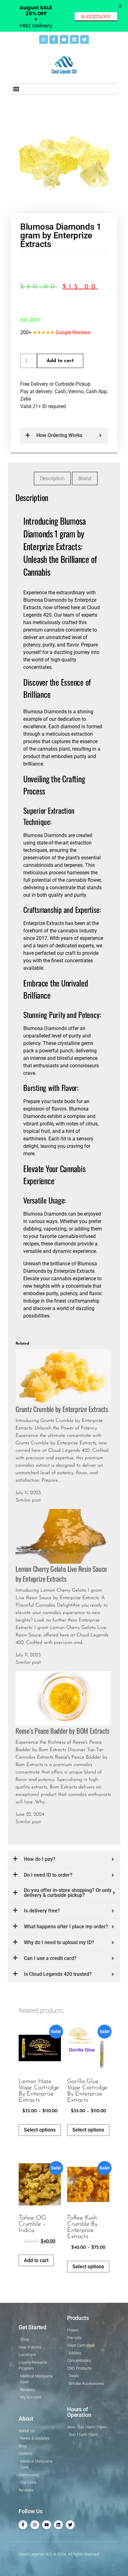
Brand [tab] (85, 478)
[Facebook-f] (54, 39)
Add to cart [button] (36, 2260)
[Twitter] (85, 39)
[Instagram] (43, 39)
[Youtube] (64, 39)
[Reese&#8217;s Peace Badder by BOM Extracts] (63, 1698)
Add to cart (60, 361)
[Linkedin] (74, 39)
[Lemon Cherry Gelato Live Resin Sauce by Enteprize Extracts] (63, 1536)
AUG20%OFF (96, 17)
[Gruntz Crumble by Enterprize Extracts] (63, 1376)
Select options (40, 2130)
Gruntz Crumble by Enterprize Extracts (62, 1409)
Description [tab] (52, 478)
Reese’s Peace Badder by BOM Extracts (62, 1731)
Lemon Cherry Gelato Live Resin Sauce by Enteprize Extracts (61, 1574)
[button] (16, 89)
